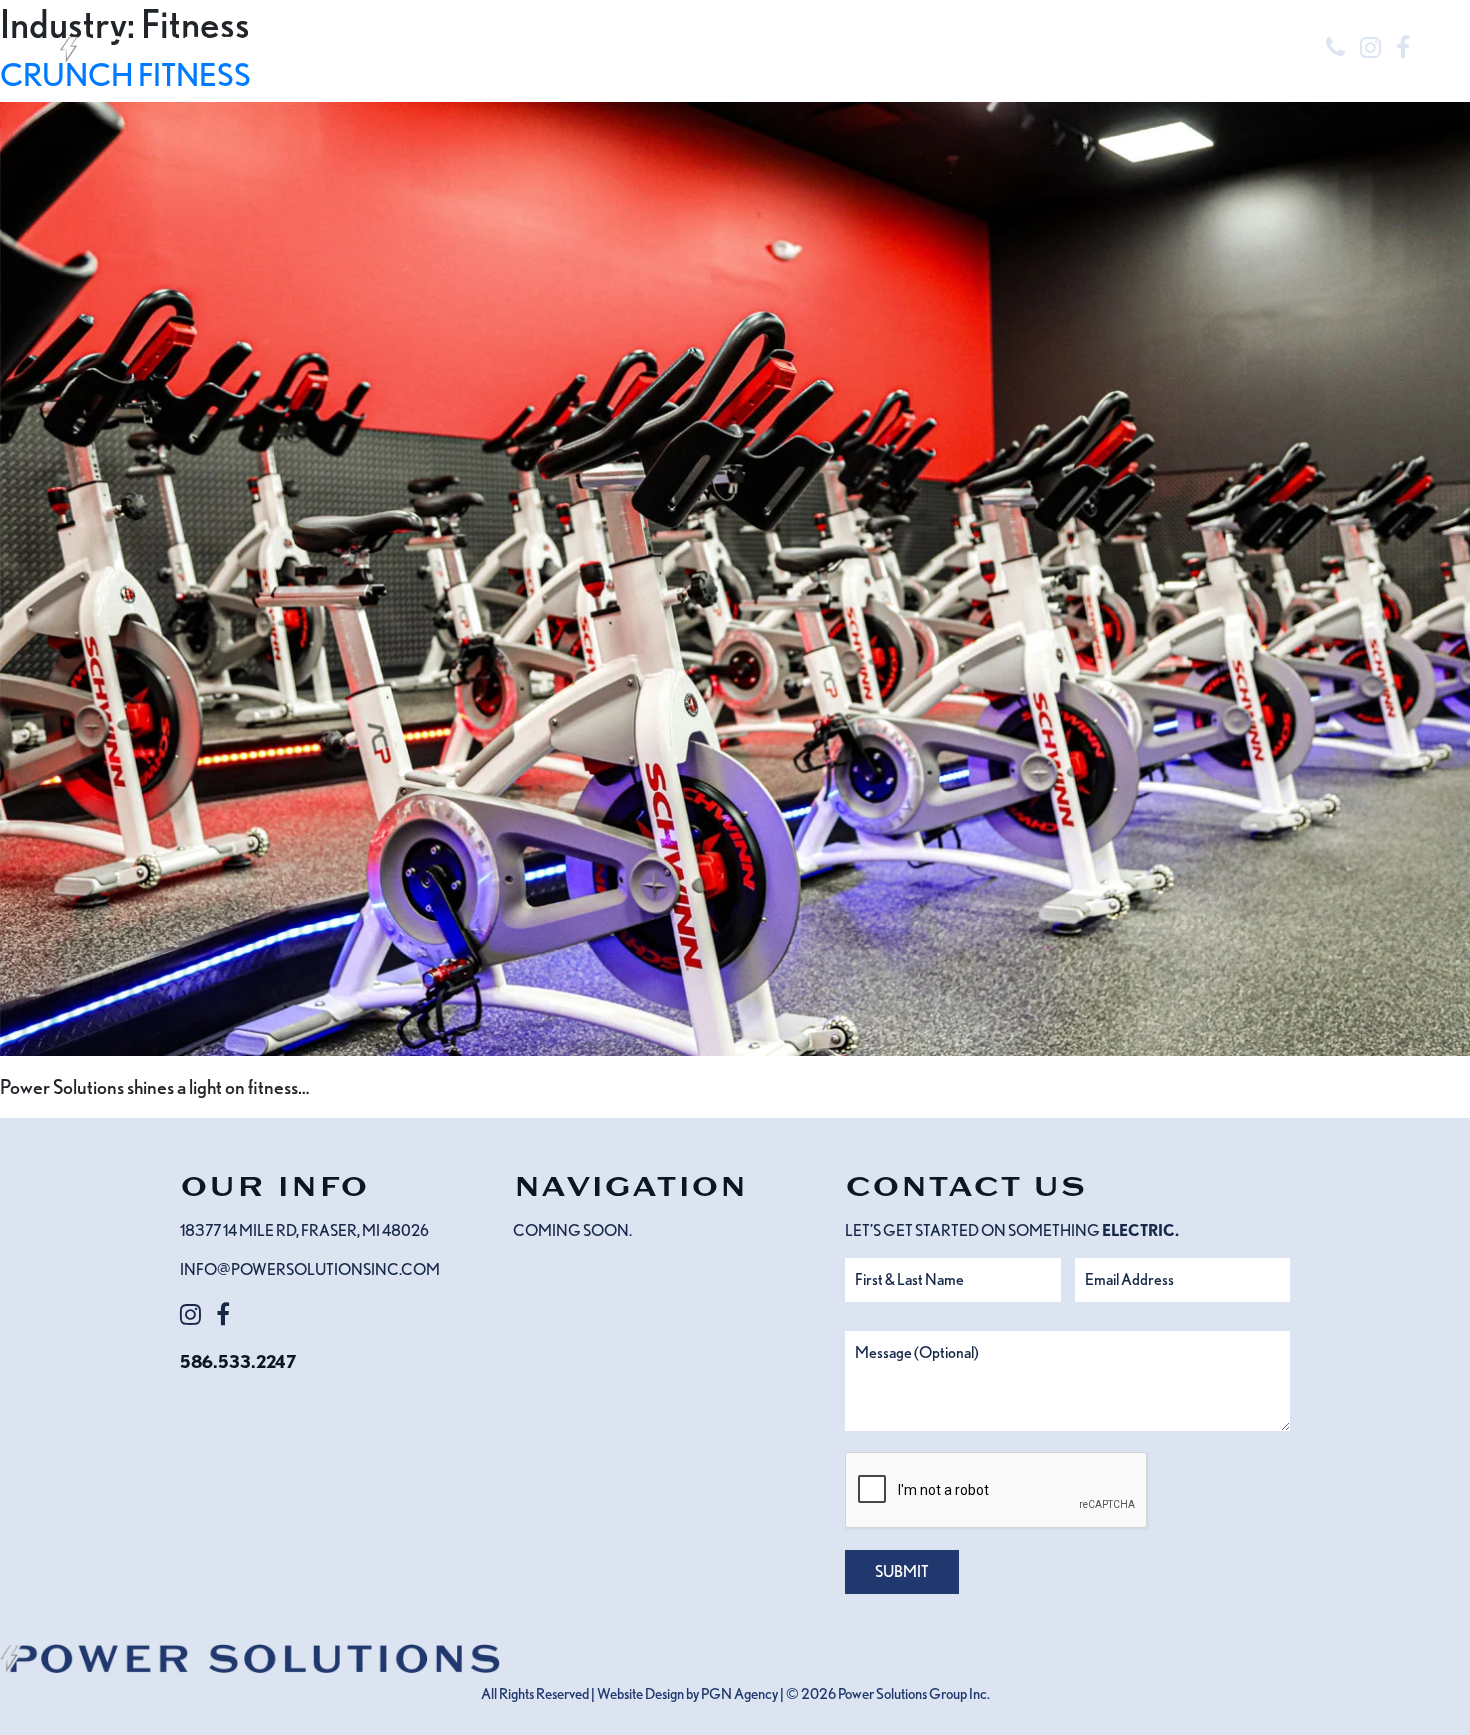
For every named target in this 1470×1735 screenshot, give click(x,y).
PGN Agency (739, 1694)
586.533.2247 (238, 1361)
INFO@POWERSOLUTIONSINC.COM (310, 1269)
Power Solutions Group (902, 1694)
